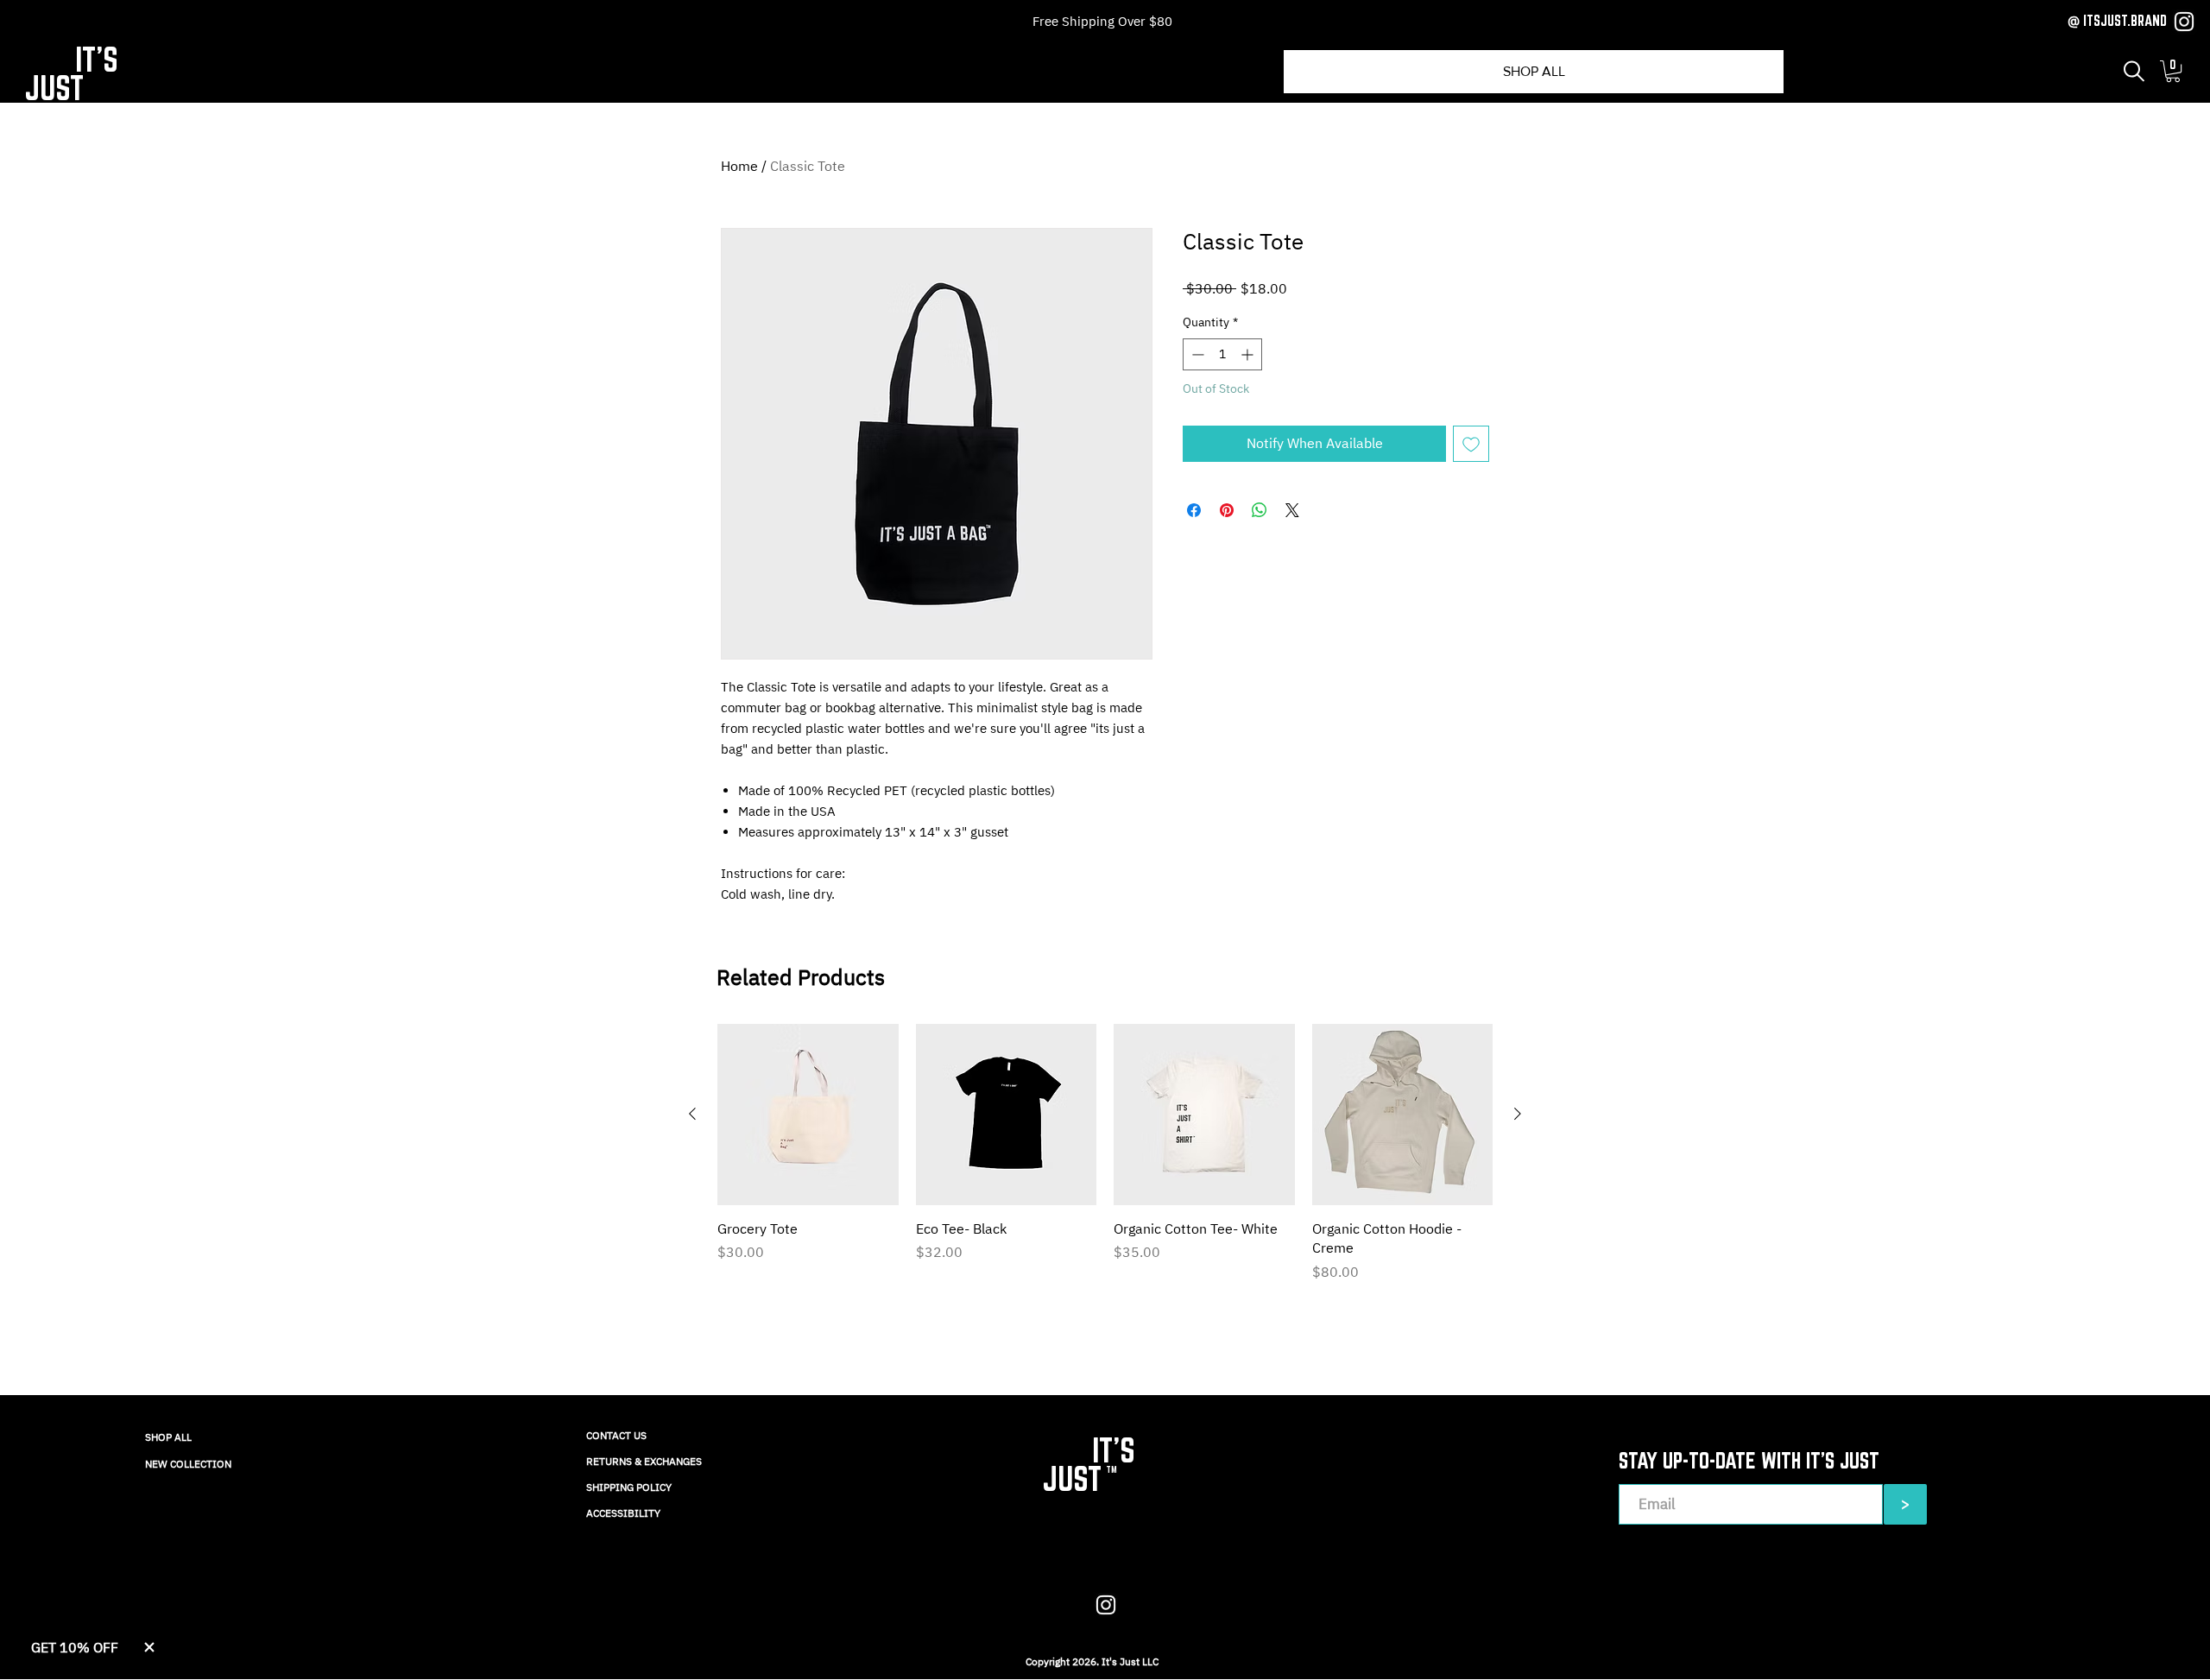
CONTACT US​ (616, 1435)
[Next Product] (1518, 1114)
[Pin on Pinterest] (1227, 510)
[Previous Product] (692, 1114)
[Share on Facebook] (1194, 510)
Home (739, 166)
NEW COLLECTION (188, 1464)
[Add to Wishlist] (1471, 444)
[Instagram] (2184, 22)
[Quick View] (808, 1115)
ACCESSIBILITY (623, 1513)
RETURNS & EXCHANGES (644, 1461)
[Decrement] (1196, 354)
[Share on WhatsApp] (1260, 510)
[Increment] (1249, 354)
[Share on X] (1292, 510)
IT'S (97, 59)
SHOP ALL (168, 1437)
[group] (1105, 1153)
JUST (54, 88)
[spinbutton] (1222, 354)
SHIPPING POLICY (629, 1487)
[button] (2134, 71)
